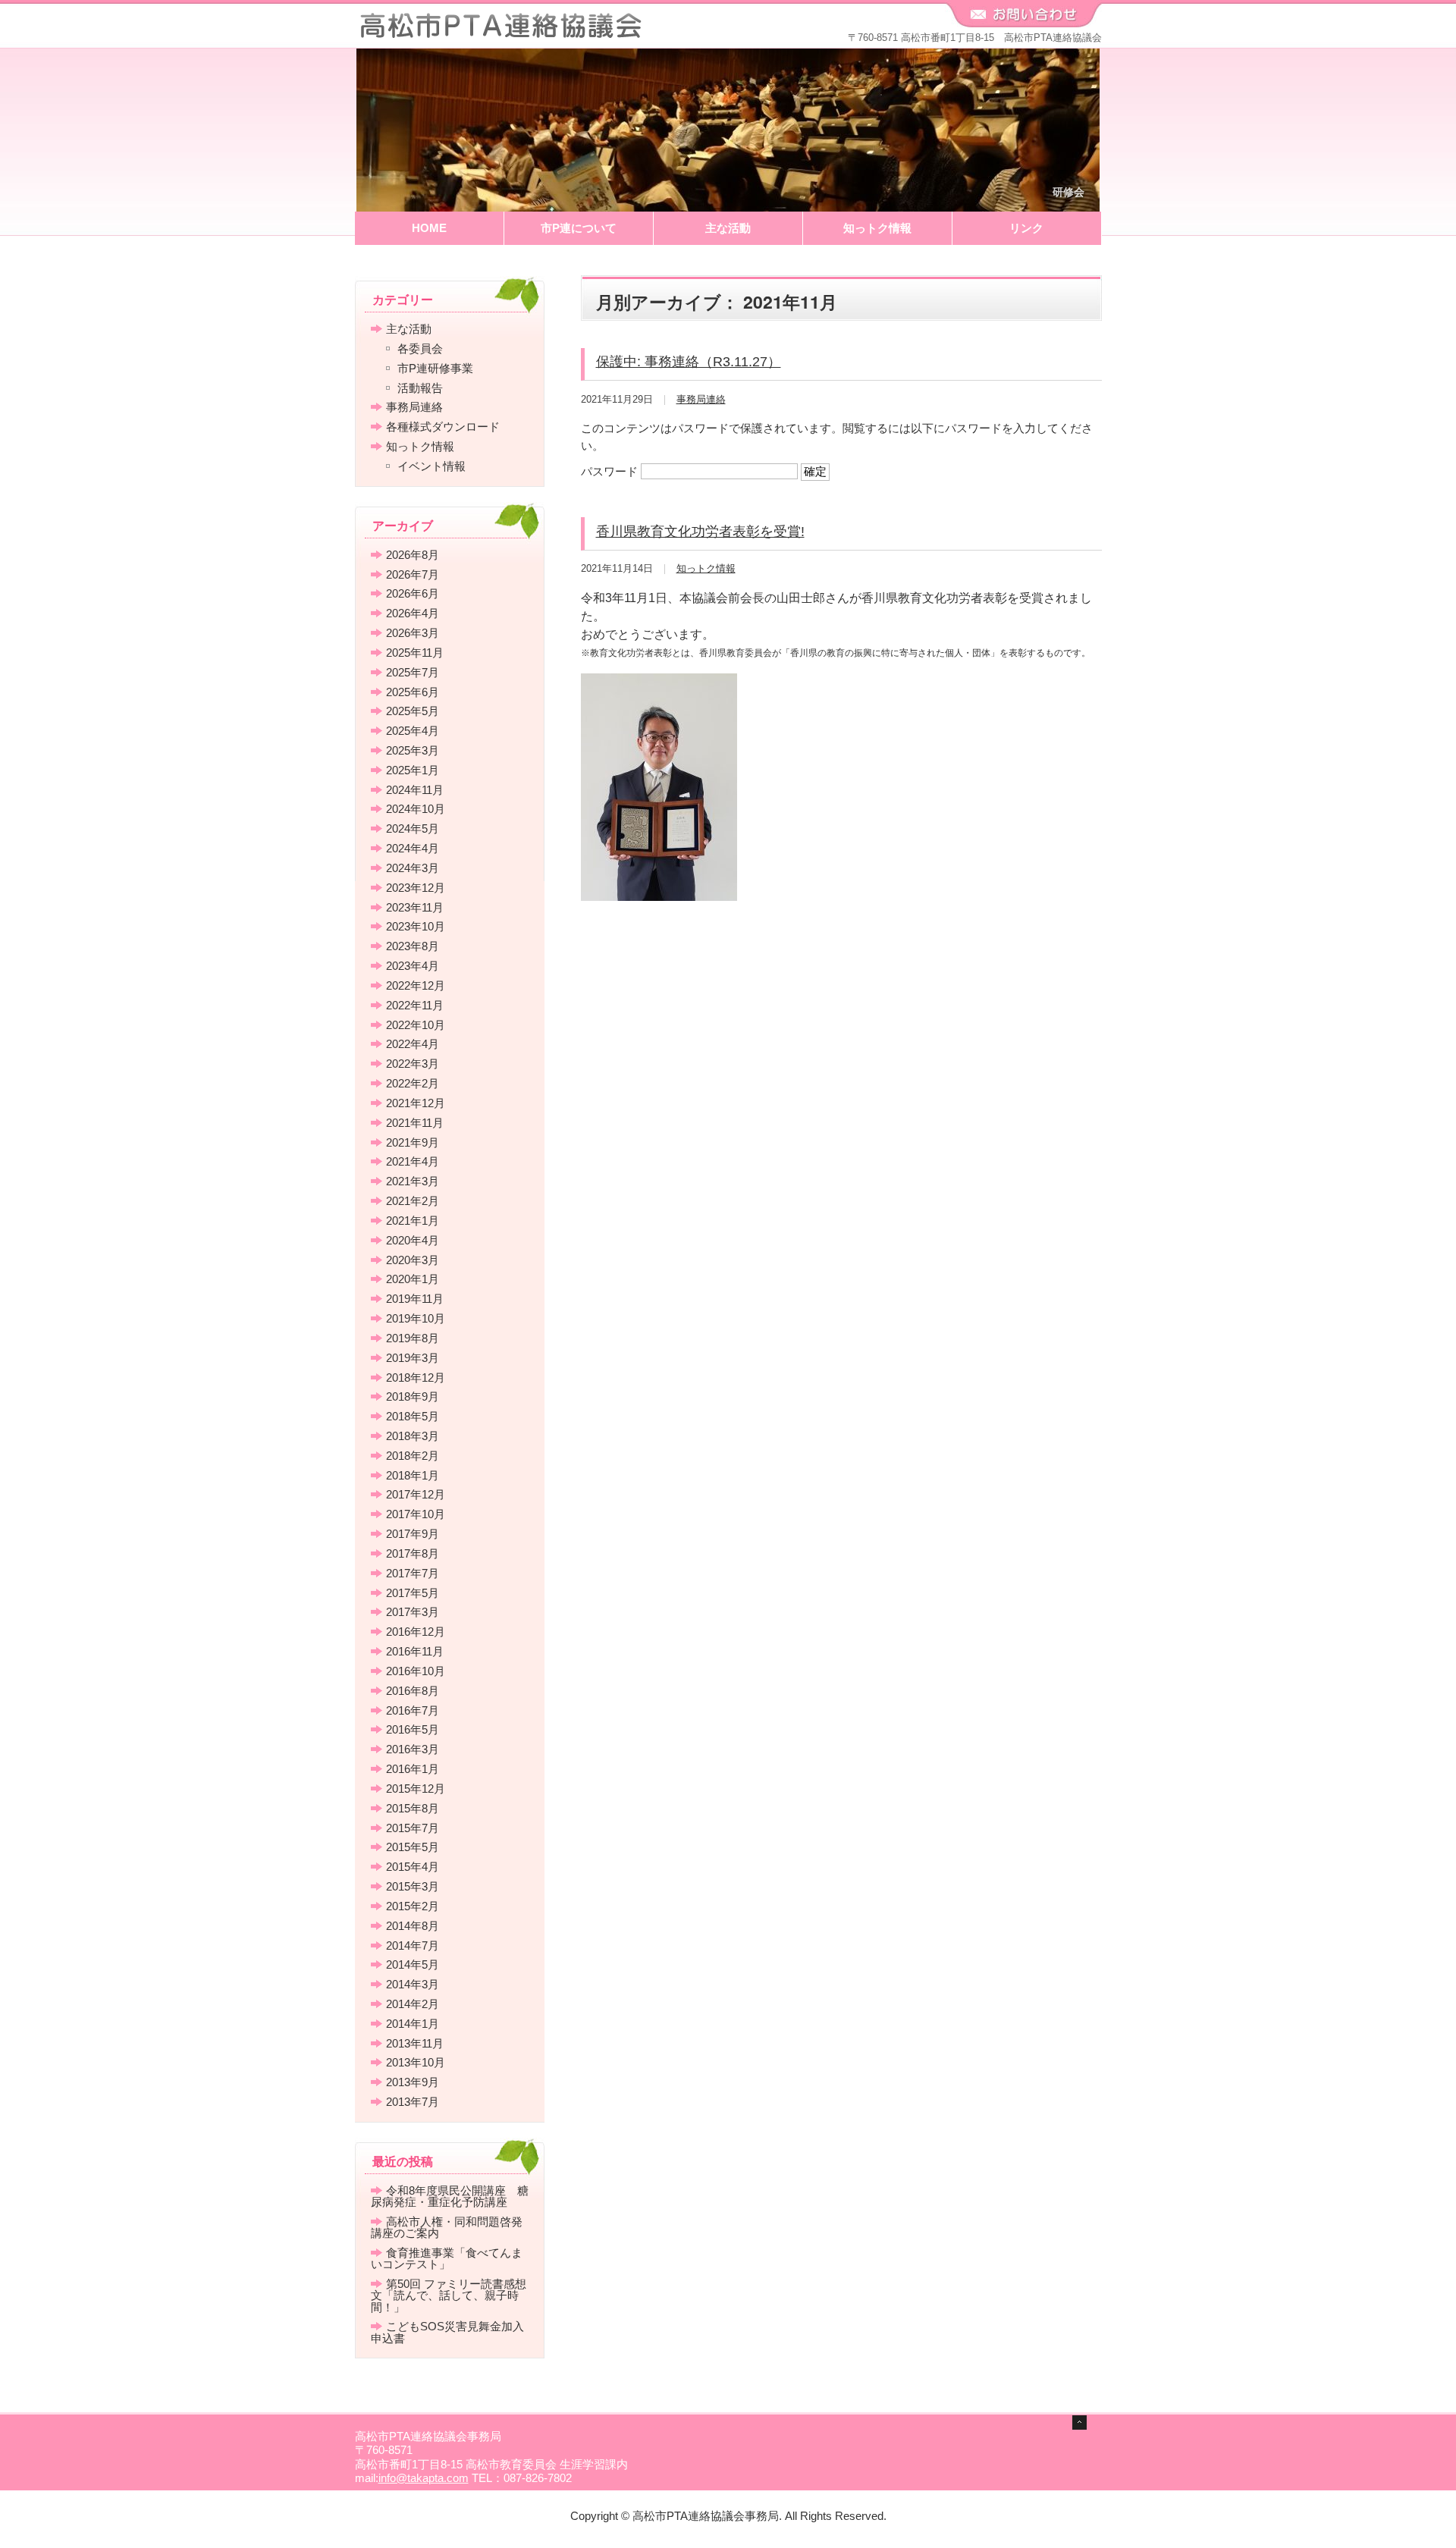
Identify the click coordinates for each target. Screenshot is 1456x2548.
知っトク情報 (877, 228)
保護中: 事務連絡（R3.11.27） (689, 362)
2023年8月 (413, 946)
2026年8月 (413, 555)
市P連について (579, 228)
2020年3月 (413, 1260)
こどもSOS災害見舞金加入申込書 (447, 2332)
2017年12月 (416, 1494)
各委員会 (420, 348)
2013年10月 (416, 2062)
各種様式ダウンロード (443, 427)
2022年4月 (413, 1044)
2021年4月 (413, 1161)
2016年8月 (413, 1691)
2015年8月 (413, 1808)
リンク (1026, 228)
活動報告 (420, 388)
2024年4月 (413, 848)
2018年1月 (413, 1475)
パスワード (611, 471)
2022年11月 (415, 1005)
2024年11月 (415, 790)
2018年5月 (413, 1416)
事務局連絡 (701, 399)
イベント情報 (431, 466)
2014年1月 (413, 2024)
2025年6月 (413, 692)
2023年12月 (416, 888)
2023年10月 (416, 926)
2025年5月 (413, 711)
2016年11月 (415, 1651)
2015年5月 (413, 1847)
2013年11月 (415, 2043)
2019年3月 (413, 1358)
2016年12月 (416, 1632)
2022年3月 (413, 1064)
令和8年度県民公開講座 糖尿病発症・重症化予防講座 (450, 2196)
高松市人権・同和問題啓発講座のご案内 (447, 2227)
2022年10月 (416, 1025)
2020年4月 (413, 1240)
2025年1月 (413, 770)
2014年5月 (413, 1964)
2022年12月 (416, 985)
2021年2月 (413, 1201)
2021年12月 (416, 1103)
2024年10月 (416, 809)
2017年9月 (413, 1534)
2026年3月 (413, 633)
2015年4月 (413, 1867)
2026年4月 (413, 613)
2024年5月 (413, 828)
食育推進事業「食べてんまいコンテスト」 (447, 2258)
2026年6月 (413, 593)
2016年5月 (413, 1729)
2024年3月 (413, 868)
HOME (429, 228)
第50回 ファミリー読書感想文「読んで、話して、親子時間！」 (449, 2295)
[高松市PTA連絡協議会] (500, 31)
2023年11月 (415, 907)
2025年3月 (413, 750)
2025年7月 (413, 672)
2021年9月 (413, 1142)
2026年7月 (413, 574)
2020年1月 (413, 1279)
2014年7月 (413, 1946)
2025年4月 (413, 731)
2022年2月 (413, 1083)
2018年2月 (413, 1456)
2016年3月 (413, 1749)
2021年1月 (413, 1221)
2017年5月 (413, 1593)
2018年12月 (416, 1378)
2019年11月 (415, 1299)
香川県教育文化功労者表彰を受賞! (700, 532)
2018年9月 (413, 1396)
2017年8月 (413, 1553)
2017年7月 (413, 1573)
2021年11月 (415, 1123)
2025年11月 (415, 653)
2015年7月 (413, 1828)
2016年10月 (416, 1671)
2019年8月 (413, 1338)
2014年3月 (413, 1984)
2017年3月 (413, 1612)
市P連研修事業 (435, 368)
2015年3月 (413, 1886)
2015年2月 (413, 1906)
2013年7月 (413, 2102)
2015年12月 (416, 1789)
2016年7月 (413, 1710)
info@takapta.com (424, 2478)
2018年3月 (413, 1436)
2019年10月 (416, 1318)
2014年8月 (413, 1926)
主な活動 (728, 228)
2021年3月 (413, 1181)
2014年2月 (413, 2004)
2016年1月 (413, 1769)
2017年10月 (416, 1514)
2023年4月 (413, 966)
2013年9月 (413, 2082)
